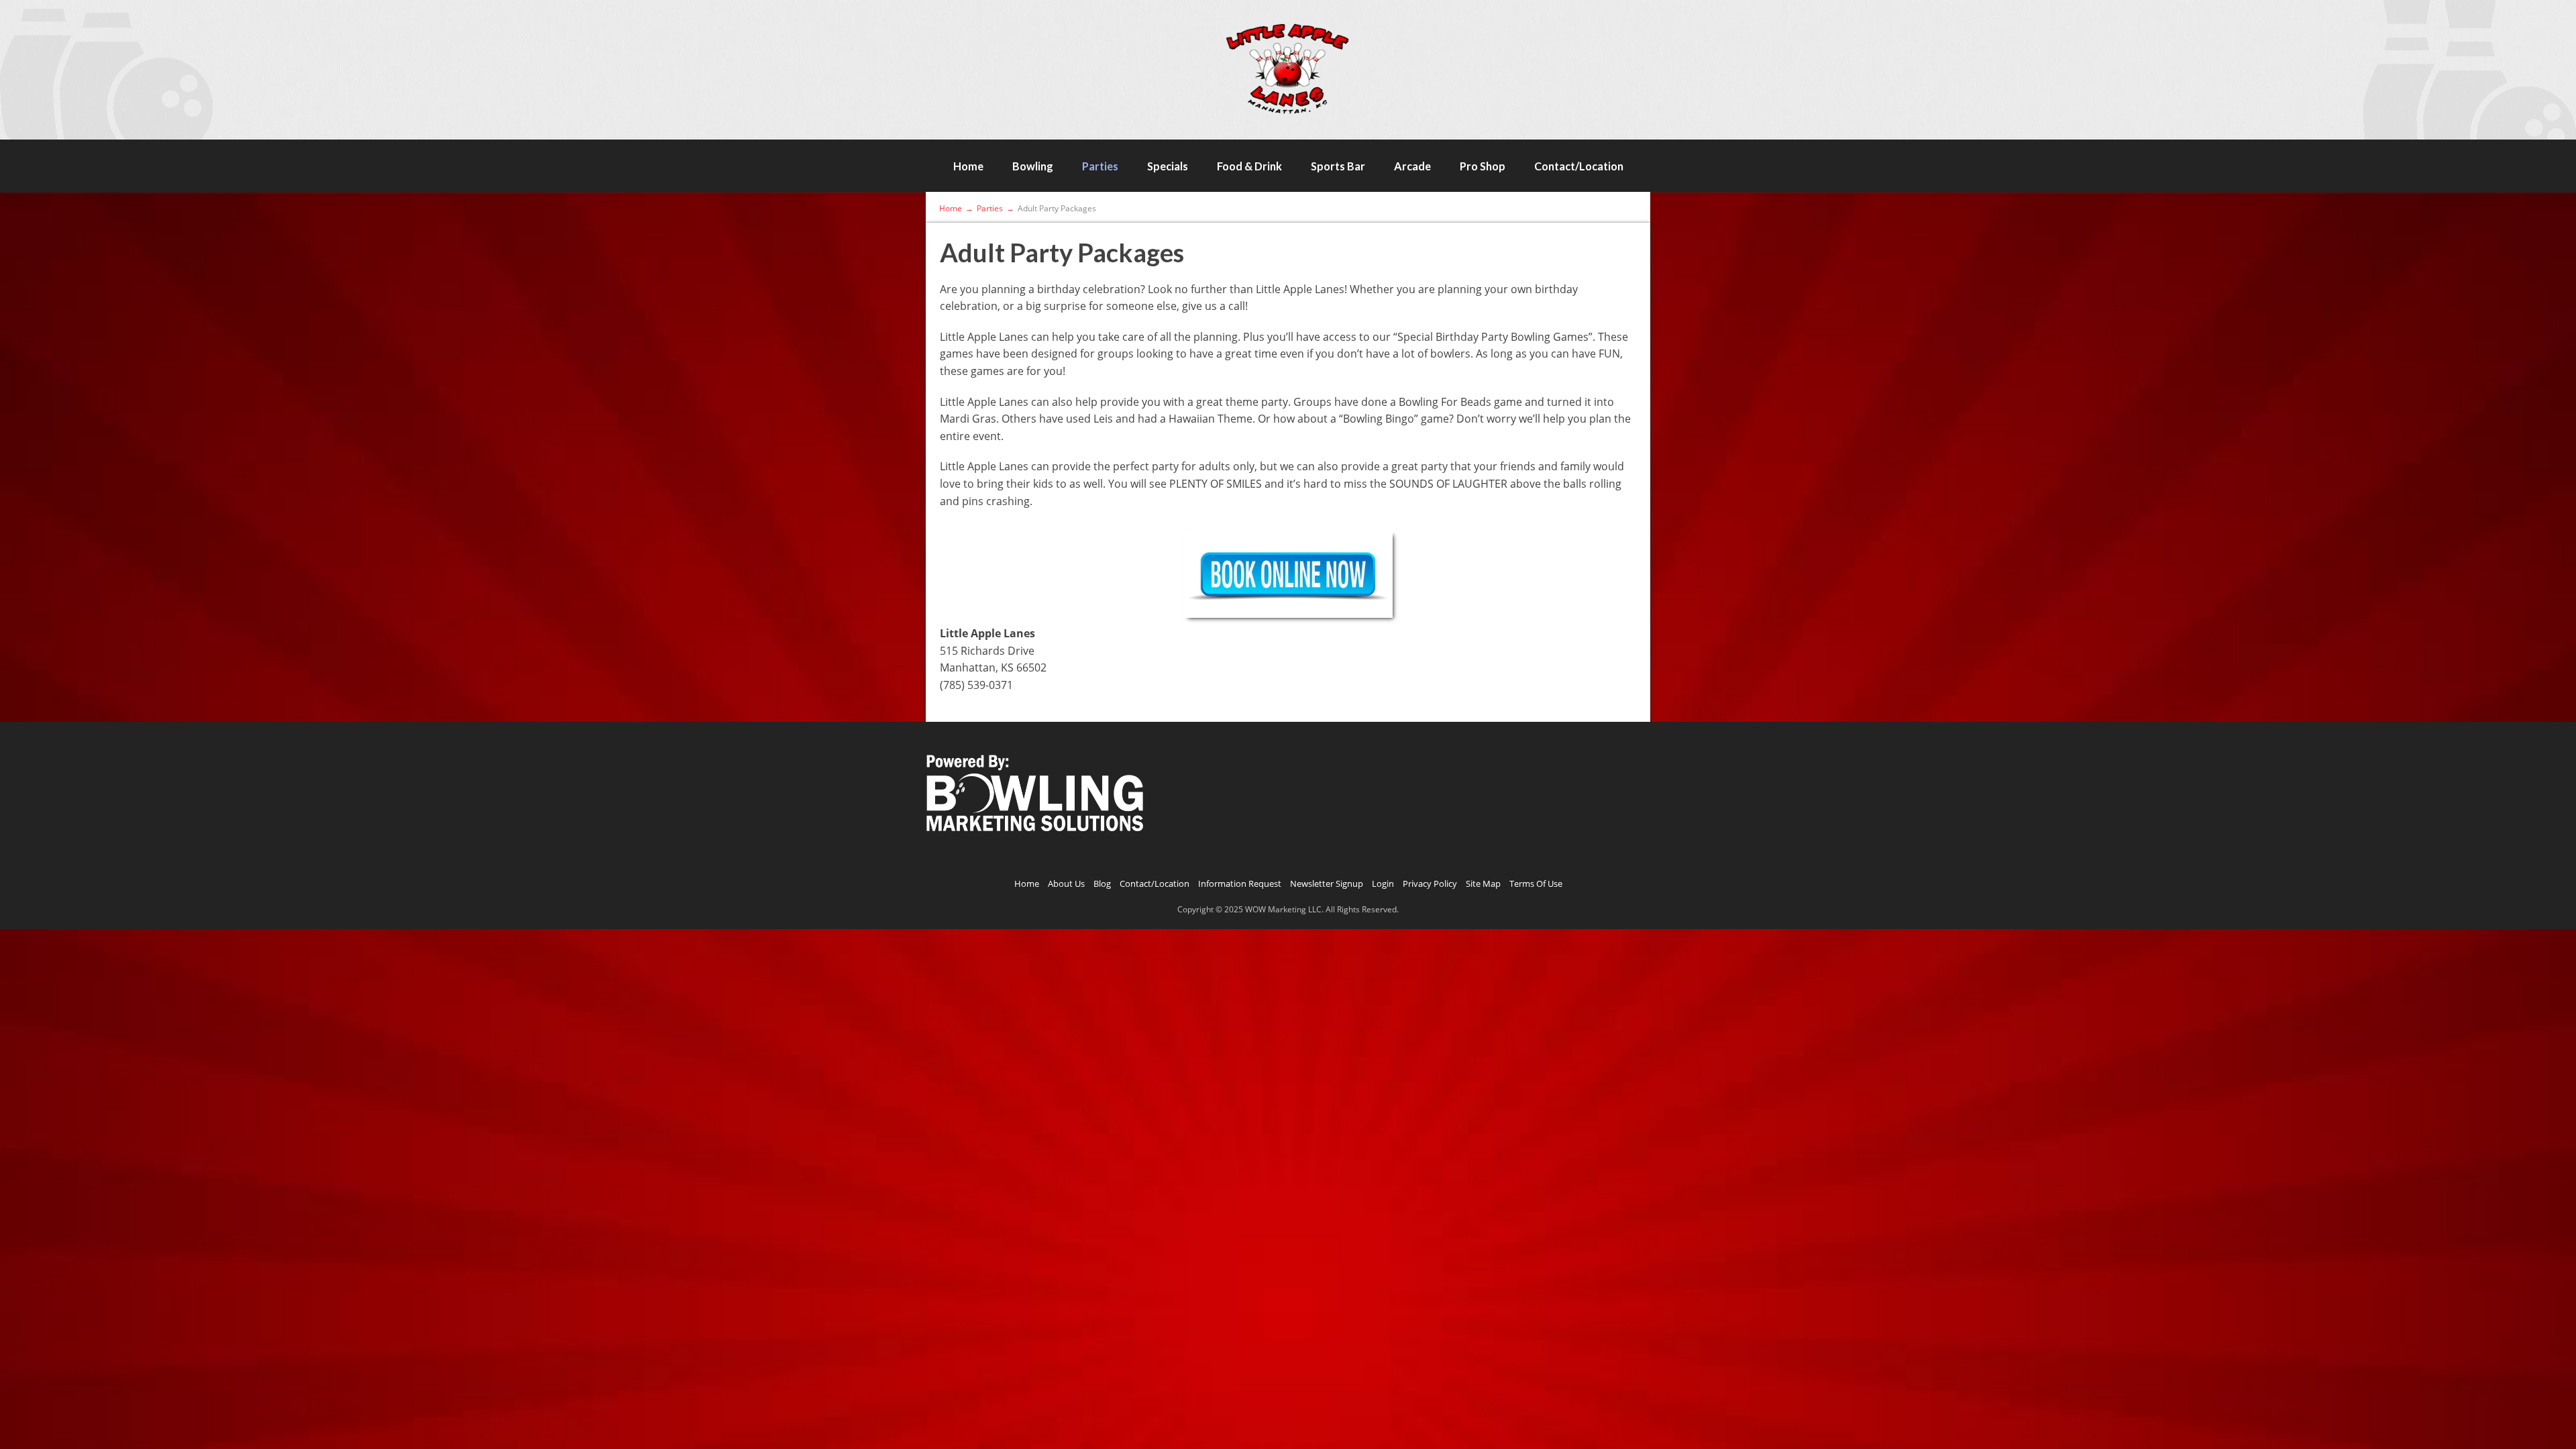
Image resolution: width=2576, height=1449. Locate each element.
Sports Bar (1338, 166)
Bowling (1033, 166)
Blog (1102, 883)
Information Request (1240, 883)
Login (1383, 883)
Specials (1168, 166)
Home (968, 166)
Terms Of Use (1536, 883)
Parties (1100, 166)
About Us (1066, 883)
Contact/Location (1579, 166)
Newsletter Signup (1327, 883)
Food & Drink (1249, 166)
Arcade (1412, 166)
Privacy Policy (1430, 883)
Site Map (1483, 883)
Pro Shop (1483, 166)
